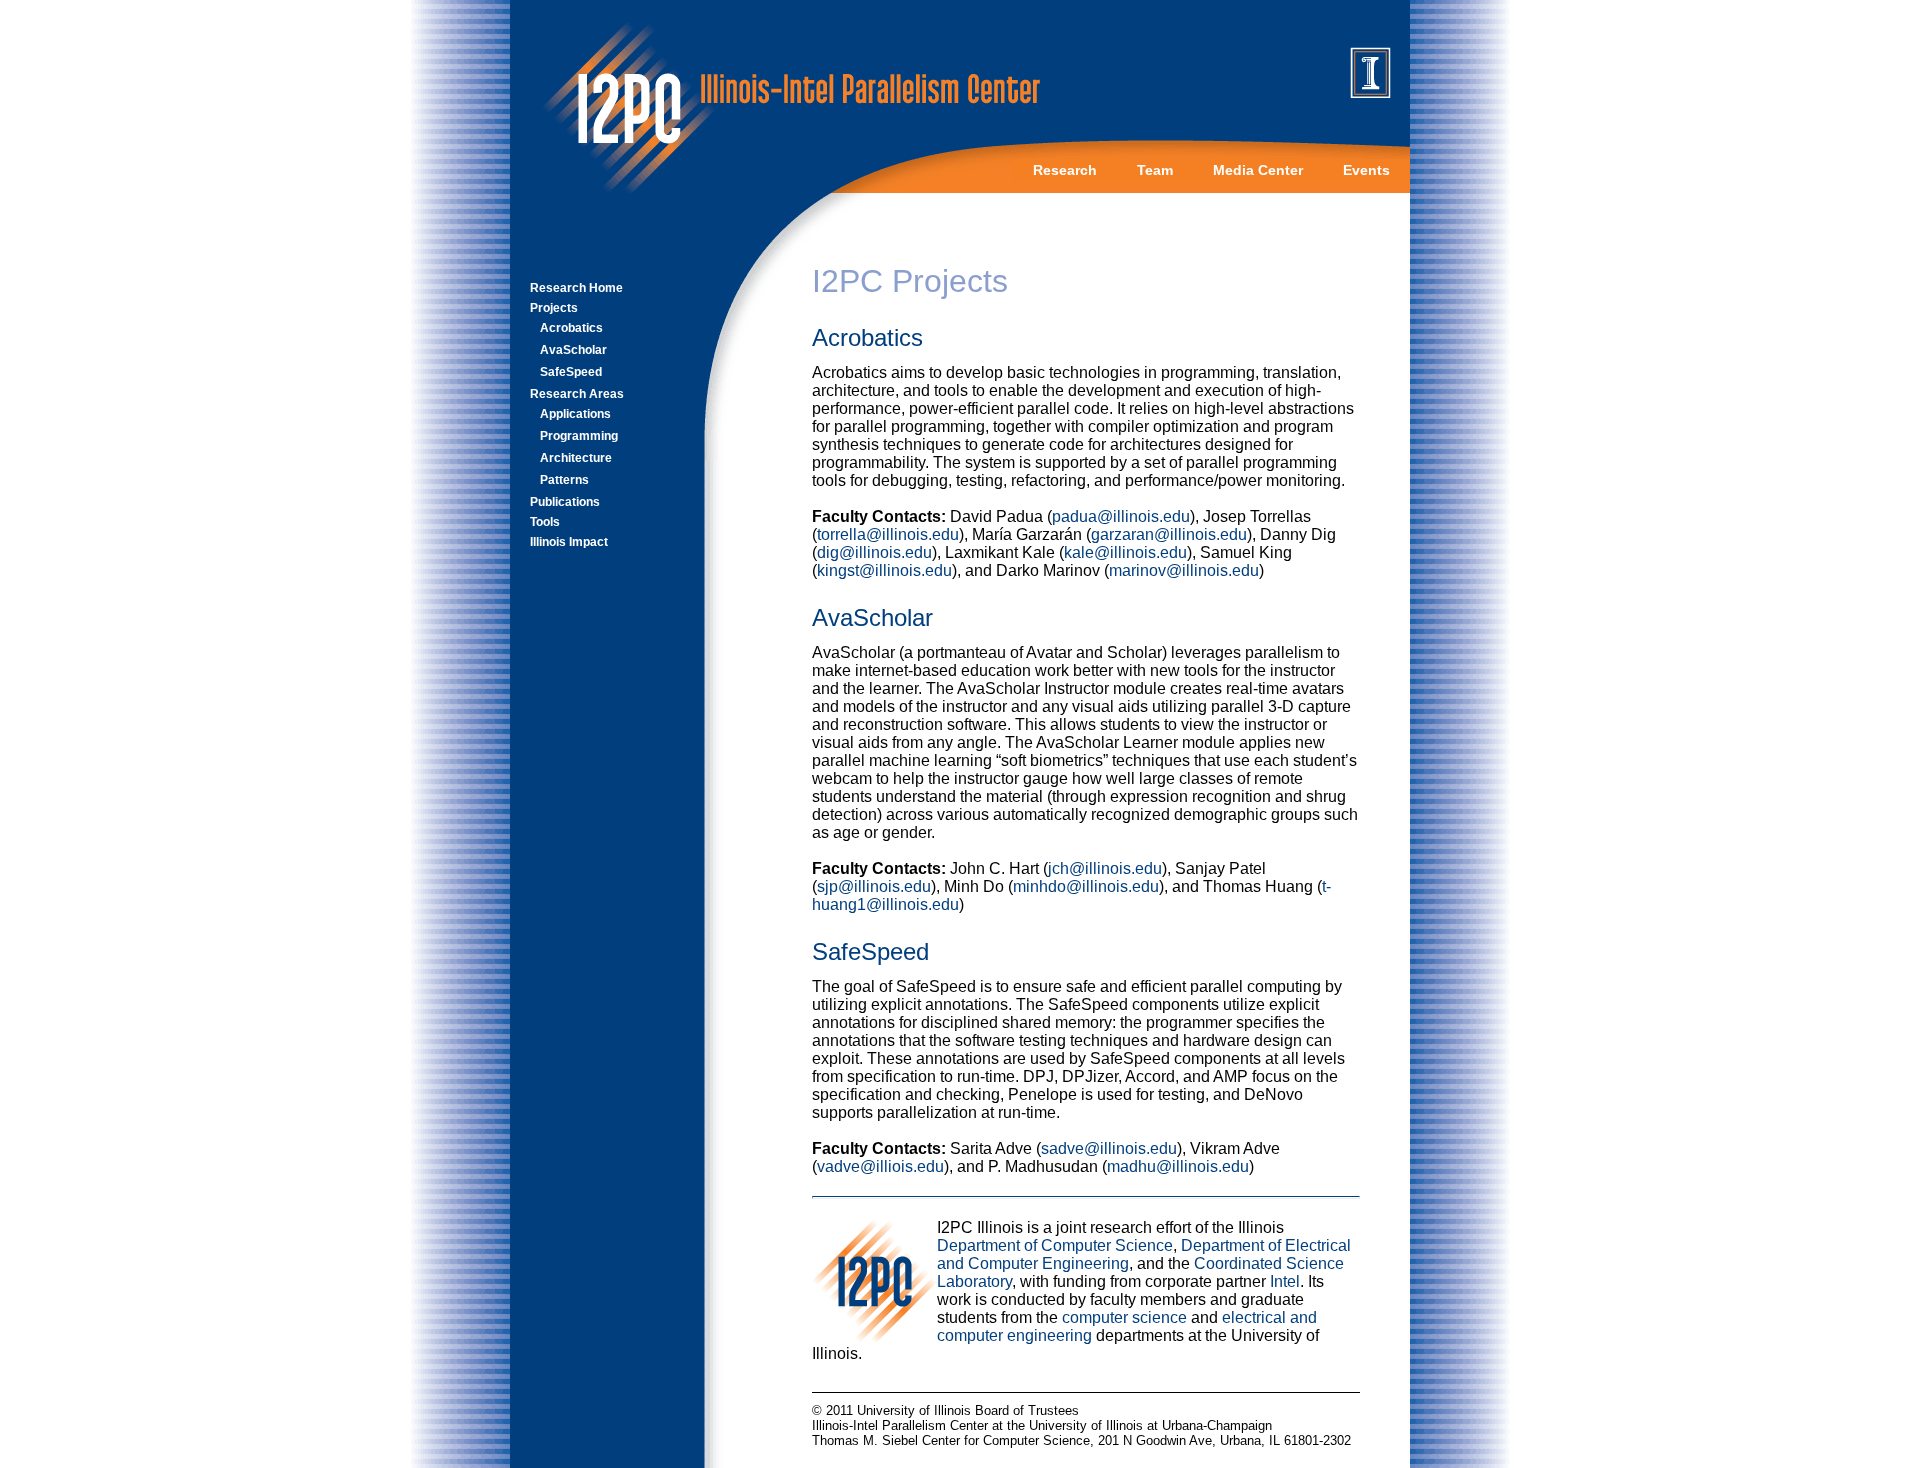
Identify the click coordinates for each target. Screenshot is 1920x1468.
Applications (575, 414)
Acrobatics (571, 328)
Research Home (576, 288)
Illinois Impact (569, 542)
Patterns (564, 480)
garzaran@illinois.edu (1169, 534)
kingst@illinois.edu (884, 570)
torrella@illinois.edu (888, 534)
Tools (545, 522)
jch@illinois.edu (1105, 868)
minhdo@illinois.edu (1086, 886)
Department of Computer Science (1055, 1245)
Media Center (1258, 170)
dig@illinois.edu (874, 552)
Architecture (576, 458)
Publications (565, 502)
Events (1366, 170)
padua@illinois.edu (1121, 516)
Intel (1285, 1281)
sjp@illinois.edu (874, 886)
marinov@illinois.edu (1184, 570)
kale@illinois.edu (1125, 552)
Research (1065, 170)
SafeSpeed (571, 372)
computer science (1124, 1317)
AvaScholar (573, 350)
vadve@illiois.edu (880, 1166)
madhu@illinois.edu (1178, 1166)
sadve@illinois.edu (1109, 1148)
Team (1155, 170)
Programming (579, 436)
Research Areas (577, 394)
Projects (554, 308)
